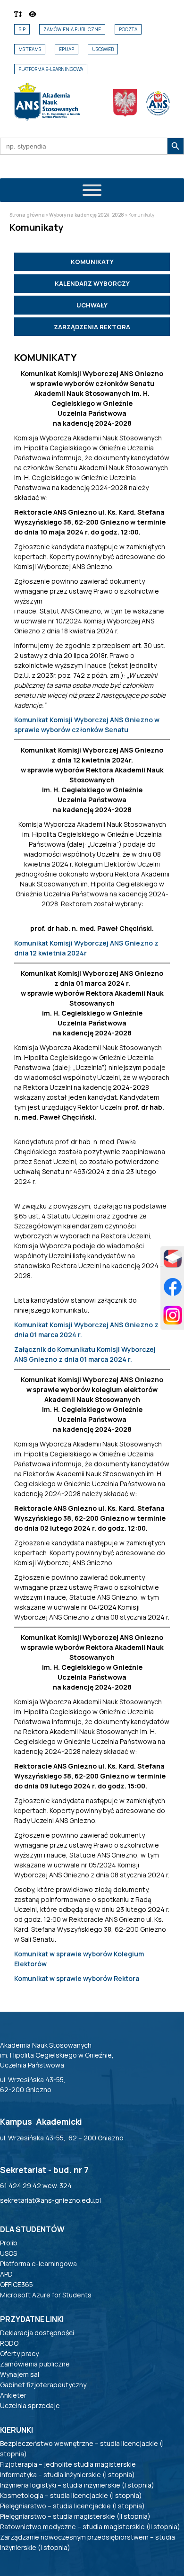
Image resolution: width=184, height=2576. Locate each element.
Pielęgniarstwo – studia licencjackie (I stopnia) (72, 2506)
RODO (9, 2343)
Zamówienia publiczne (72, 29)
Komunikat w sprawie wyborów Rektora (77, 1978)
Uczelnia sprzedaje (30, 2405)
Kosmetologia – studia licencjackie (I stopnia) (71, 2495)
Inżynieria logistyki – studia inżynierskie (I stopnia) (77, 2485)
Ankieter (13, 2395)
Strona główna (27, 215)
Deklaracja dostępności (37, 2333)
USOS (8, 2253)
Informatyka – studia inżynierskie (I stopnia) (67, 2475)
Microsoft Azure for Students (46, 2295)
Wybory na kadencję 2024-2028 (87, 215)
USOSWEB (103, 49)
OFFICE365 (17, 2284)
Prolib (9, 2243)
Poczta (128, 29)
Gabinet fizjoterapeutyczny (43, 2385)
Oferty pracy (19, 2353)
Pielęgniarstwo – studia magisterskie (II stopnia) (75, 2516)
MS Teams (30, 49)
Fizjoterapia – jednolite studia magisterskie (68, 2464)
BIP (22, 29)
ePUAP (67, 49)
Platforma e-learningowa (51, 69)
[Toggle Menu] (92, 190)
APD (6, 2274)
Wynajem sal (20, 2374)
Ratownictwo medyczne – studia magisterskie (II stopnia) (90, 2527)
